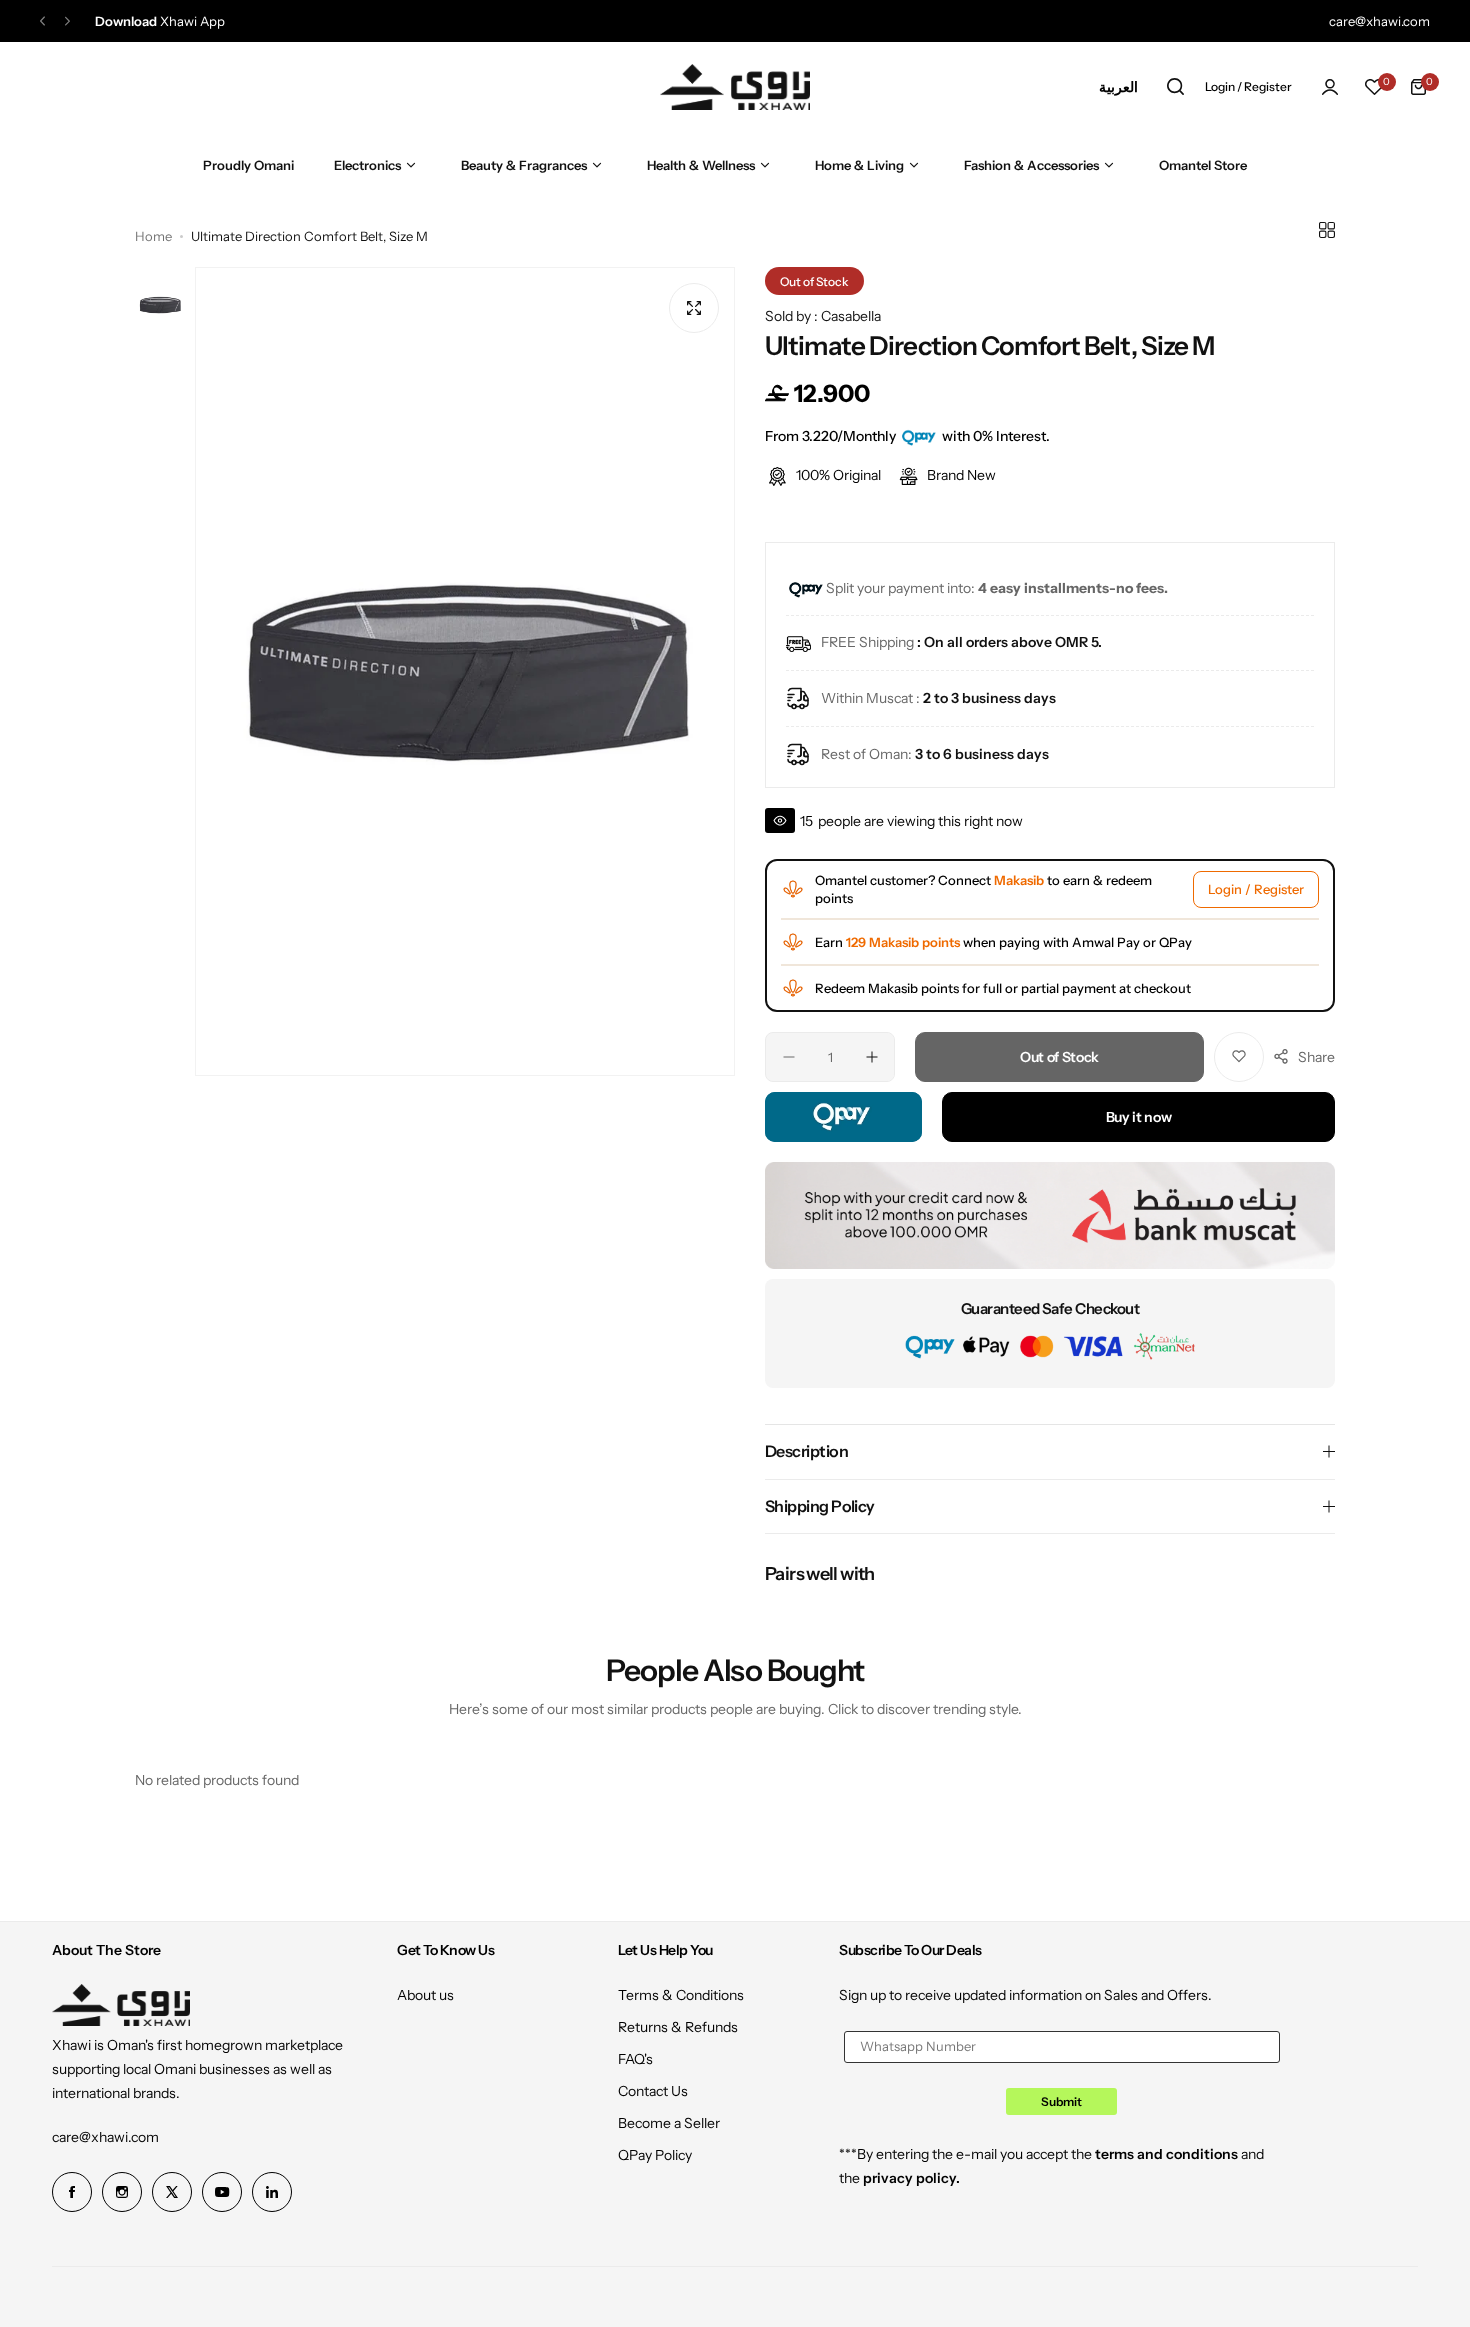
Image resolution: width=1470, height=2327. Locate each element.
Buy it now (1139, 1117)
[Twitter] (172, 2192)
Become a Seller (669, 2123)
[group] (465, 671)
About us (425, 1995)
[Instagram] (122, 2192)
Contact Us (653, 2091)
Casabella (851, 316)
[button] (42, 21)
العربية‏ (1118, 86)
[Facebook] (72, 2192)
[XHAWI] (735, 87)
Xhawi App (160, 21)
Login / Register (1256, 889)
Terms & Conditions (681, 1995)
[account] (1330, 87)
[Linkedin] (272, 2192)
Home (153, 236)
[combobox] (1118, 87)
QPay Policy (655, 2155)
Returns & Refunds (678, 2027)
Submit (1061, 2101)
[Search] (1175, 87)
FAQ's (635, 2059)
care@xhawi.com (105, 2137)
